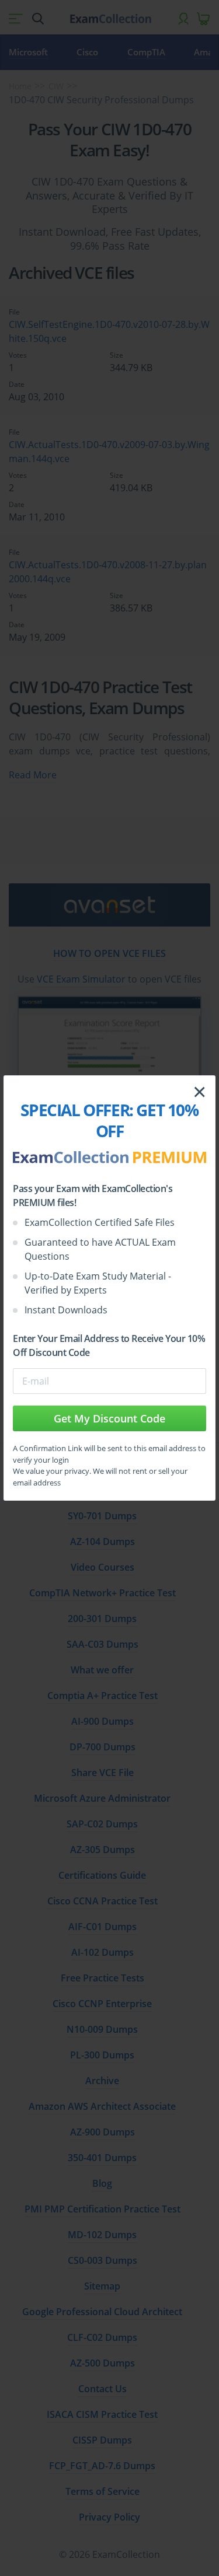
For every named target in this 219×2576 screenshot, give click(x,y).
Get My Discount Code (109, 1418)
